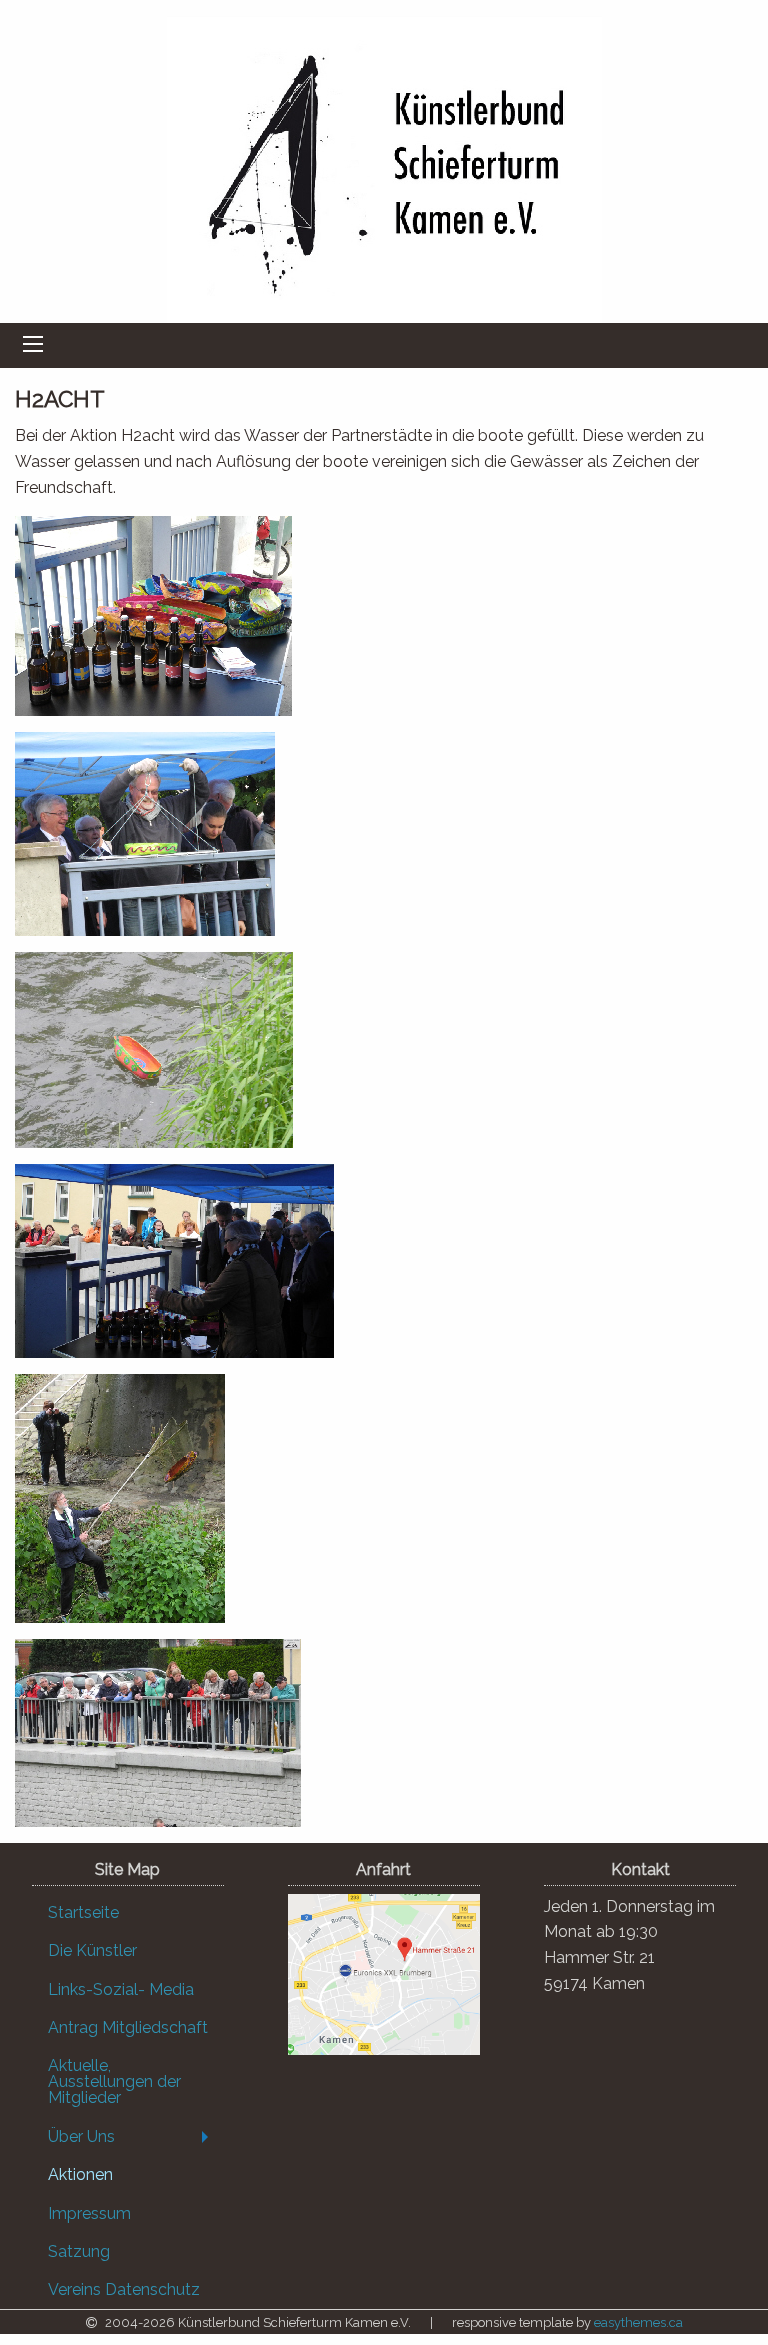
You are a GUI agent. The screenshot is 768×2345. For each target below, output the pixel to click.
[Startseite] (384, 166)
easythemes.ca (638, 2322)
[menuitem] (128, 1913)
